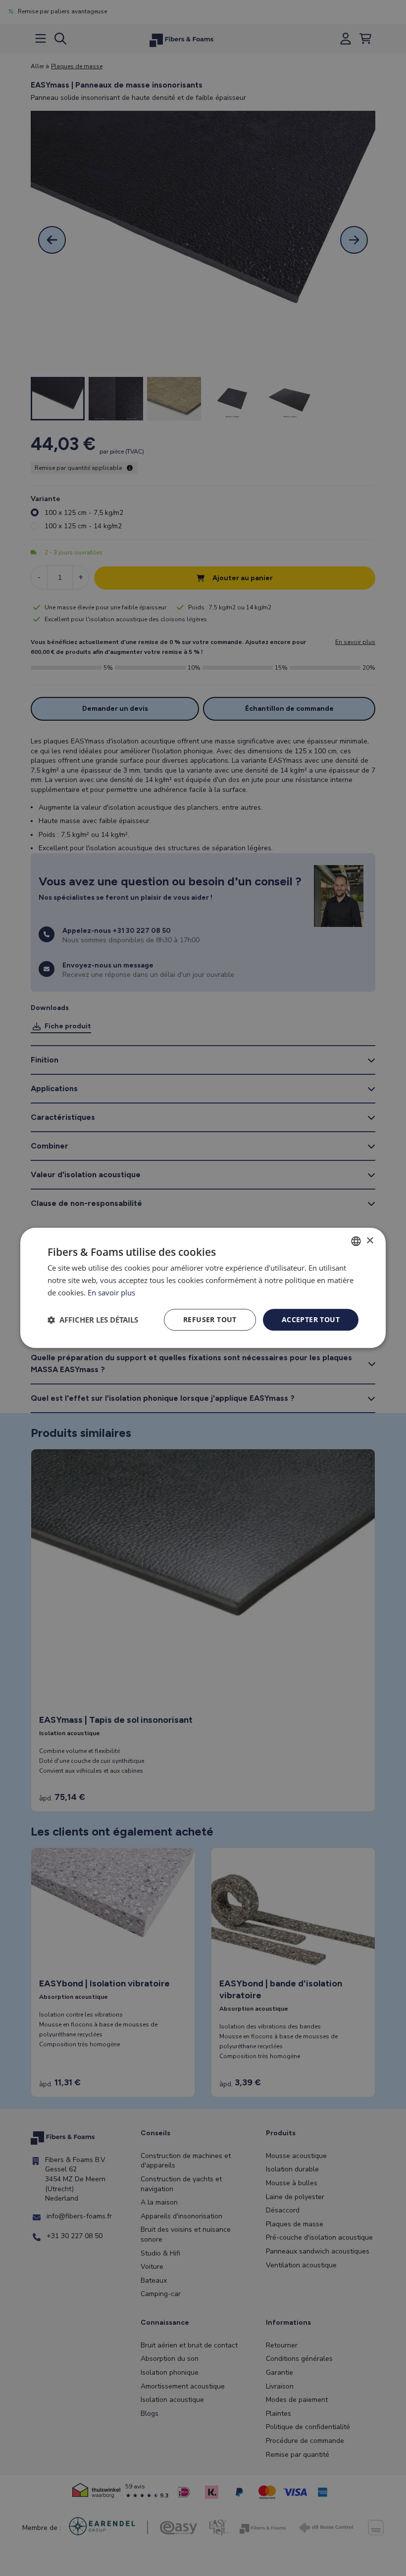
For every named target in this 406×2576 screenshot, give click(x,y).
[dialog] (203, 1288)
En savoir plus (111, 1292)
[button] (93, 1320)
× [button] (370, 1241)
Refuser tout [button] (210, 1319)
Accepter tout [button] (311, 1319)
